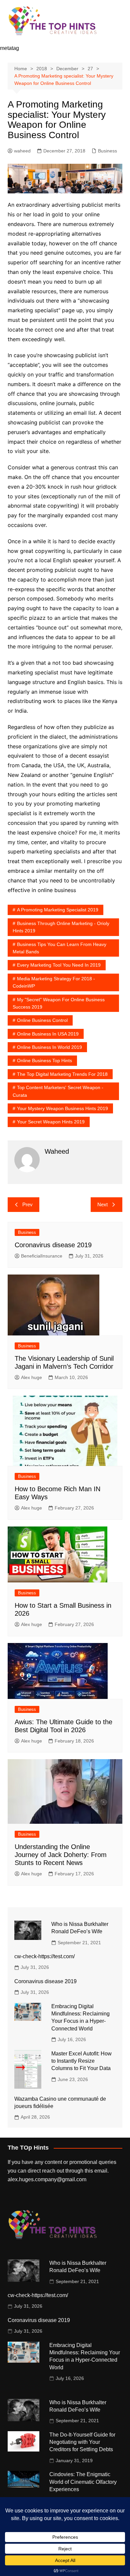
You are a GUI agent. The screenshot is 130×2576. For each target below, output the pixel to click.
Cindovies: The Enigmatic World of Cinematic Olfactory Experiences (83, 2482)
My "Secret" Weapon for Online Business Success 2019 (59, 1003)
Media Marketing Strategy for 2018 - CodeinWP (54, 982)
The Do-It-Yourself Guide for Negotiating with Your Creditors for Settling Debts (82, 2442)
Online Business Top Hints (44, 1060)
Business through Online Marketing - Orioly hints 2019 (61, 927)
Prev (27, 1204)
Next (102, 1204)
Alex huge (31, 1377)
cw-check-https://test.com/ (44, 1956)
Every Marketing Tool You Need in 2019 (59, 965)
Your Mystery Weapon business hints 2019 (62, 1108)
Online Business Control (42, 1020)
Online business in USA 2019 (48, 1034)
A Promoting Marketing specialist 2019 (58, 910)
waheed (22, 151)
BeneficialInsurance (42, 1256)
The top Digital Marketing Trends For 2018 (62, 1074)
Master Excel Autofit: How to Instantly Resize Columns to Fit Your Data (81, 2061)
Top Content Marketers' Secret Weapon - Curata (58, 1091)
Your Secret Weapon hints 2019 (51, 1122)
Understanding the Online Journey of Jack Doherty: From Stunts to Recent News (61, 1855)
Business (107, 151)
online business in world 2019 (49, 1047)
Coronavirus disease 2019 (53, 1245)
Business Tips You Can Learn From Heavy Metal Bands (59, 948)
